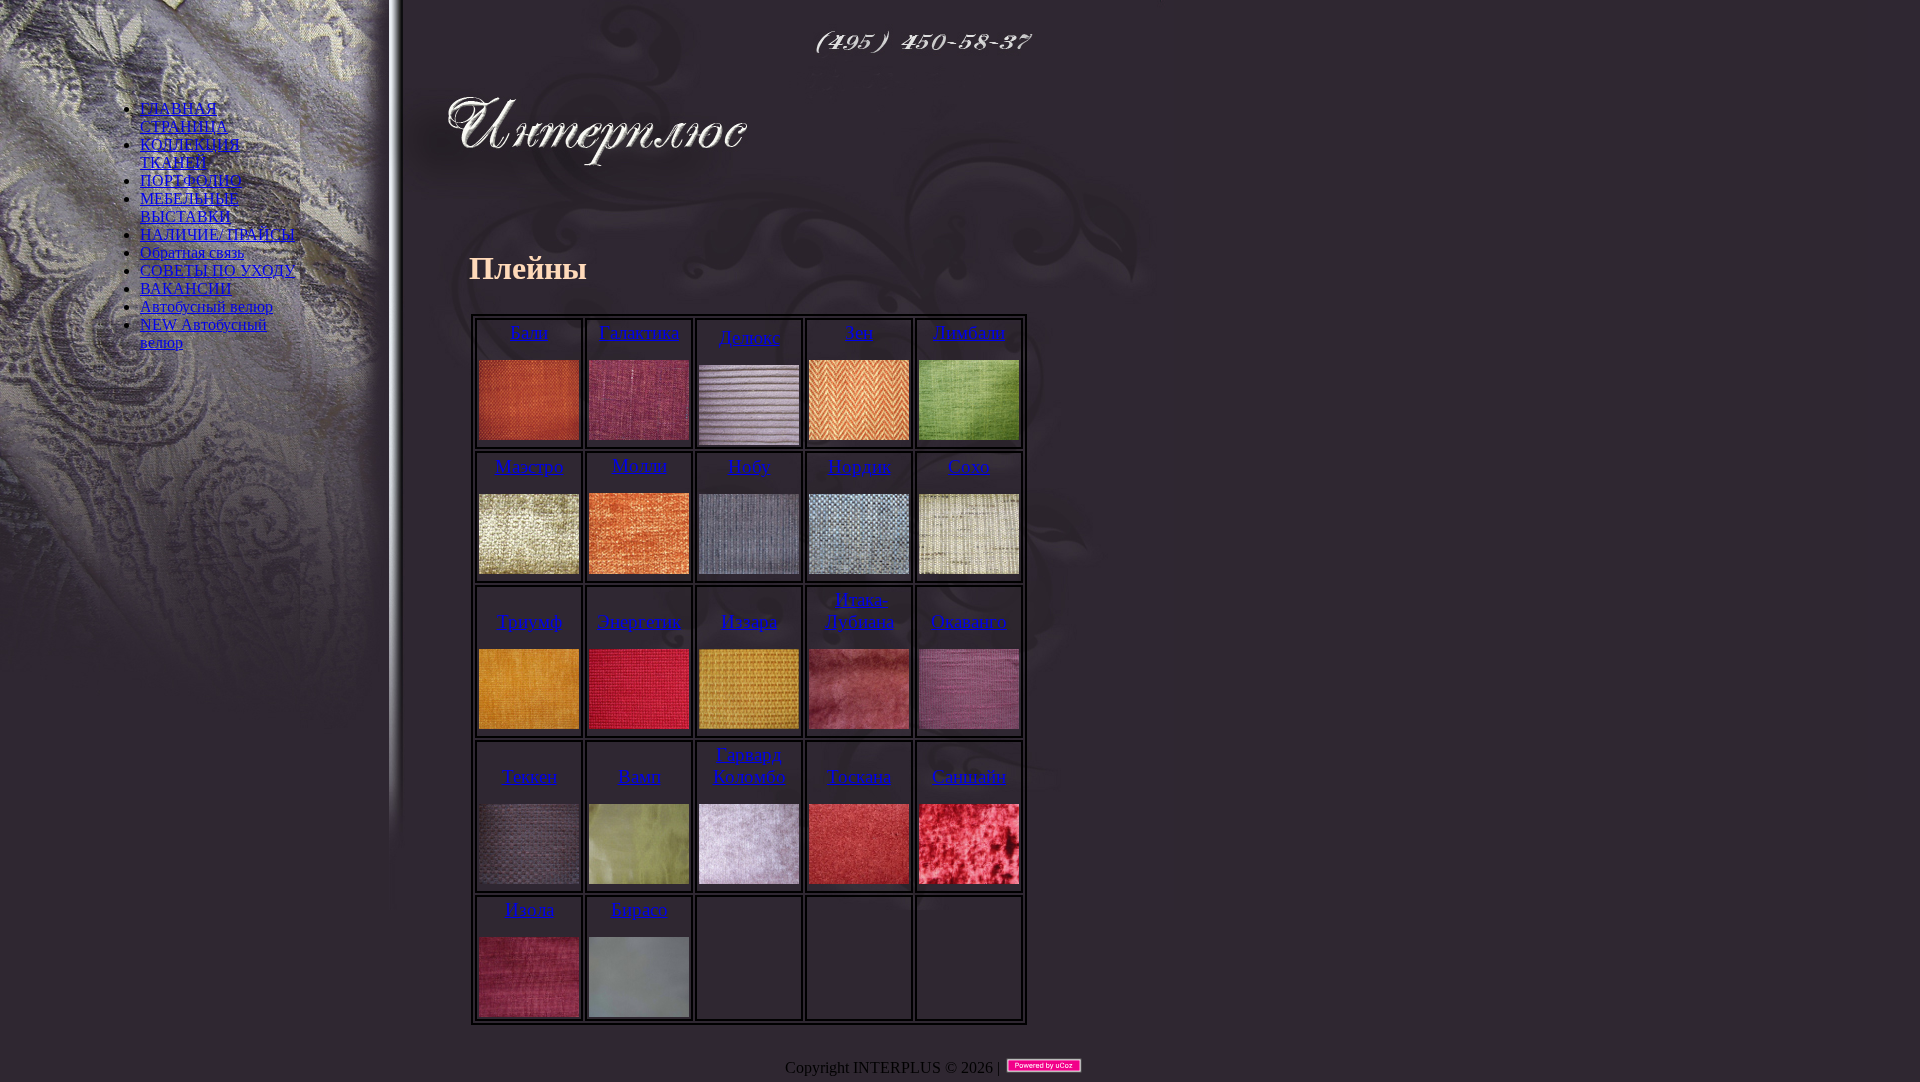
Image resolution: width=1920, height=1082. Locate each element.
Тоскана (859, 776)
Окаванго (969, 621)
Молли (639, 465)
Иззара (749, 621)
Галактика (639, 332)
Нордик (859, 466)
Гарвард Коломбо (749, 765)
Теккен (529, 776)
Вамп (639, 776)
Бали (529, 332)
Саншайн (969, 776)
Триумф (529, 621)
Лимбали (969, 332)
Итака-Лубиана (859, 610)
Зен (859, 332)
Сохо (969, 466)
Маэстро (529, 466)
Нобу (749, 466)
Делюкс (749, 337)
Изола (529, 909)
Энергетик (639, 621)
